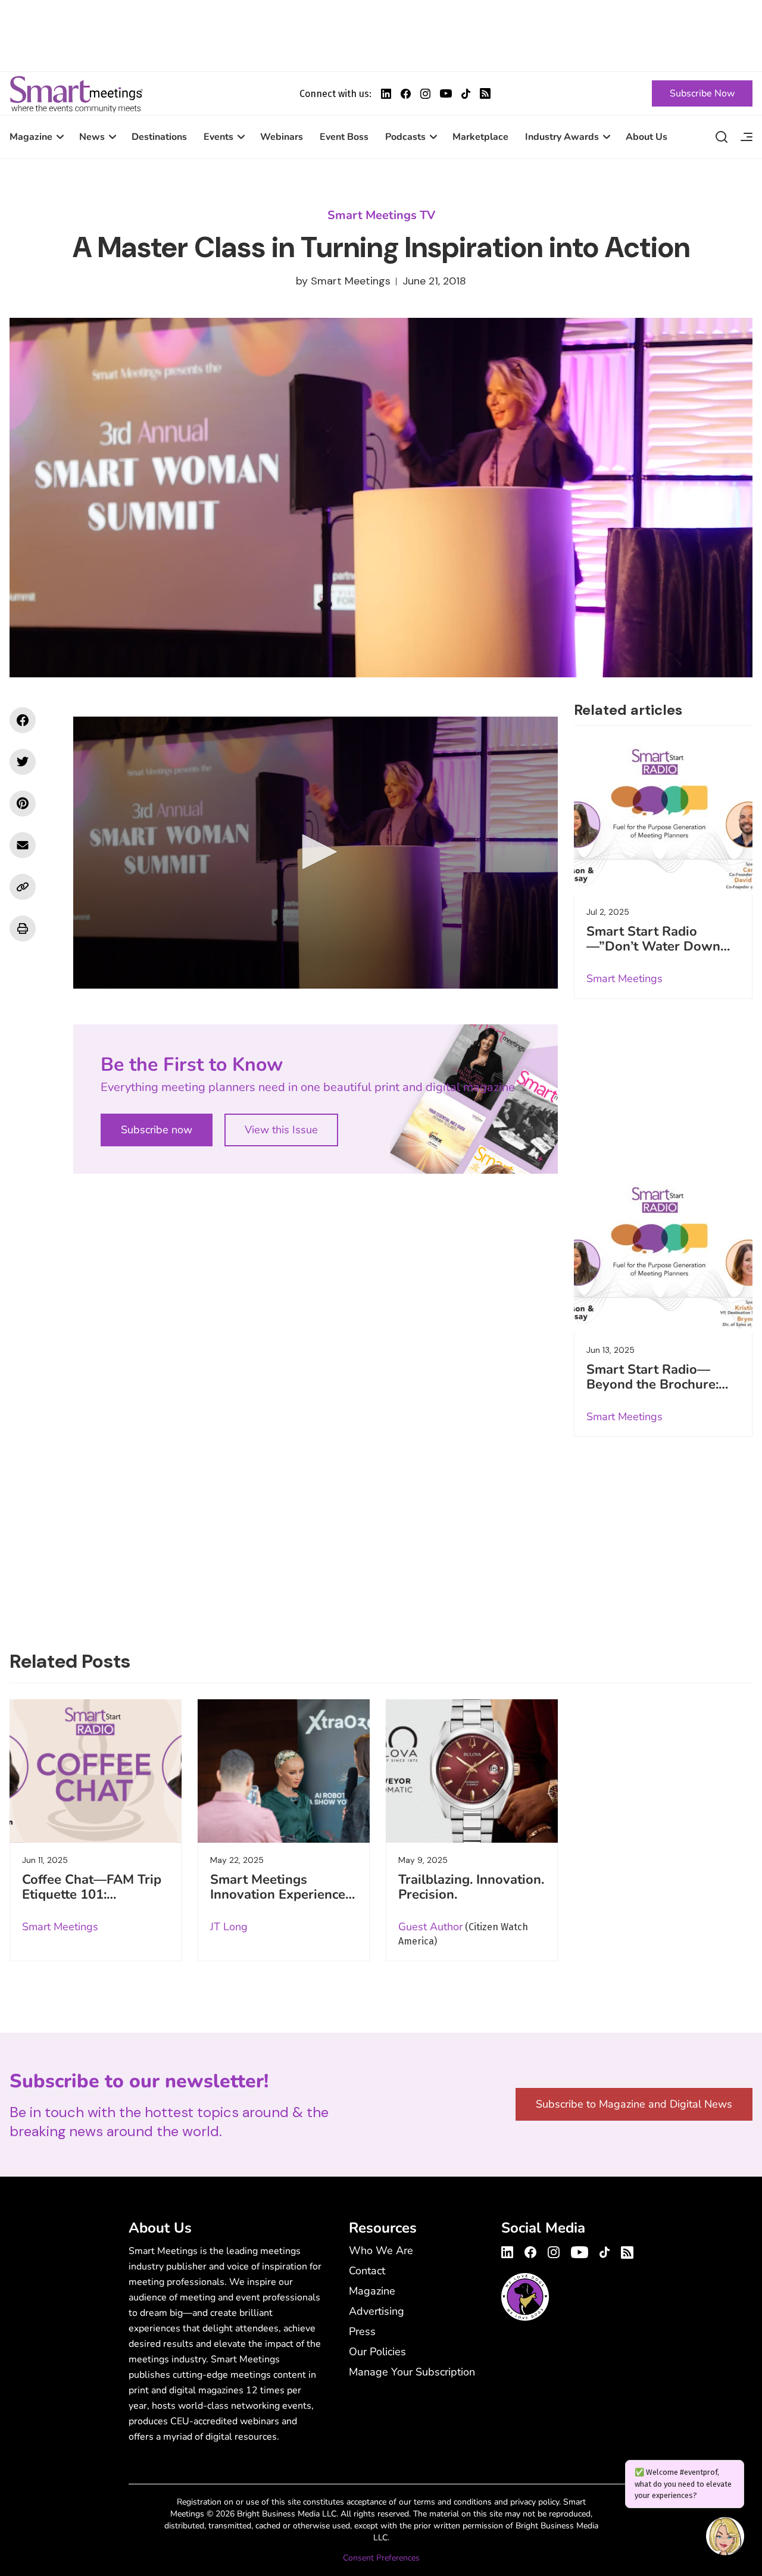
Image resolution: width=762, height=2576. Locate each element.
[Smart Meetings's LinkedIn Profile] (386, 94)
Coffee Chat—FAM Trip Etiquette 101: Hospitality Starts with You (92, 1902)
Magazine (31, 137)
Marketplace (480, 137)
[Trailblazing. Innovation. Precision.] (472, 1771)
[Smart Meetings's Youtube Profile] (446, 93)
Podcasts (405, 137)
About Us (647, 137)
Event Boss (344, 137)
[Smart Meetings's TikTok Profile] (466, 94)
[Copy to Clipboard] (23, 887)
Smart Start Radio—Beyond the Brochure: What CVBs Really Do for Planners (654, 1392)
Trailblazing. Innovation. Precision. (471, 1887)
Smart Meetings (76, 93)
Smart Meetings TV (381, 215)
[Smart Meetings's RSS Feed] (485, 93)
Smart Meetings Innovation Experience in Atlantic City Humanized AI (278, 1902)
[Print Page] (23, 929)
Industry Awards (562, 137)
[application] (316, 853)
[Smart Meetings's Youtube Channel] (580, 2250)
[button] (316, 852)
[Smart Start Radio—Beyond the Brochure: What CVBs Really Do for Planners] (663, 1254)
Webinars (282, 137)
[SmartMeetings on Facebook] (23, 720)
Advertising (377, 2311)
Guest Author (430, 1927)
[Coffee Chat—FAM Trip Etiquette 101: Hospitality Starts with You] (96, 1771)
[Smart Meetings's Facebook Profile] (406, 94)
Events (218, 137)
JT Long (229, 1927)
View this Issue (281, 1130)
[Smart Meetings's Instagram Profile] (425, 94)
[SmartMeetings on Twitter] (23, 762)
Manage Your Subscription (412, 2372)
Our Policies (377, 2352)
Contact (367, 2271)
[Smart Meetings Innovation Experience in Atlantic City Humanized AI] (284, 1771)
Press (362, 2331)
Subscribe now (157, 1130)
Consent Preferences (381, 2558)
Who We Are (381, 2250)
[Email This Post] (23, 845)
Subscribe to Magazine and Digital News (634, 2104)
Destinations (159, 137)
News (92, 137)
